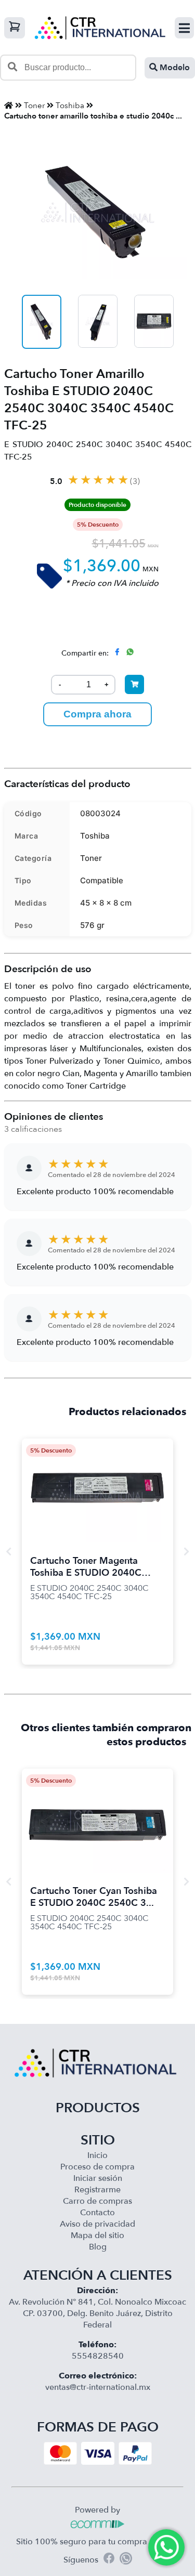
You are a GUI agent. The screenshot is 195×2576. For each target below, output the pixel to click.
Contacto (97, 2213)
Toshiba (70, 106)
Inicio (97, 2155)
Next (187, 1551)
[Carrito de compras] (15, 28)
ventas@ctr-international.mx (98, 2387)
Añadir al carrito (98, 1477)
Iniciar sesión (98, 2178)
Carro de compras (97, 2201)
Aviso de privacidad (97, 2224)
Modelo (174, 68)
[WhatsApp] (126, 2560)
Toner (34, 106)
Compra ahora (97, 714)
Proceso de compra (97, 2167)
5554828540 (98, 2356)
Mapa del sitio (97, 2235)
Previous (9, 1551)
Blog (98, 2247)
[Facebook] (109, 2560)
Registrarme (97, 2190)
